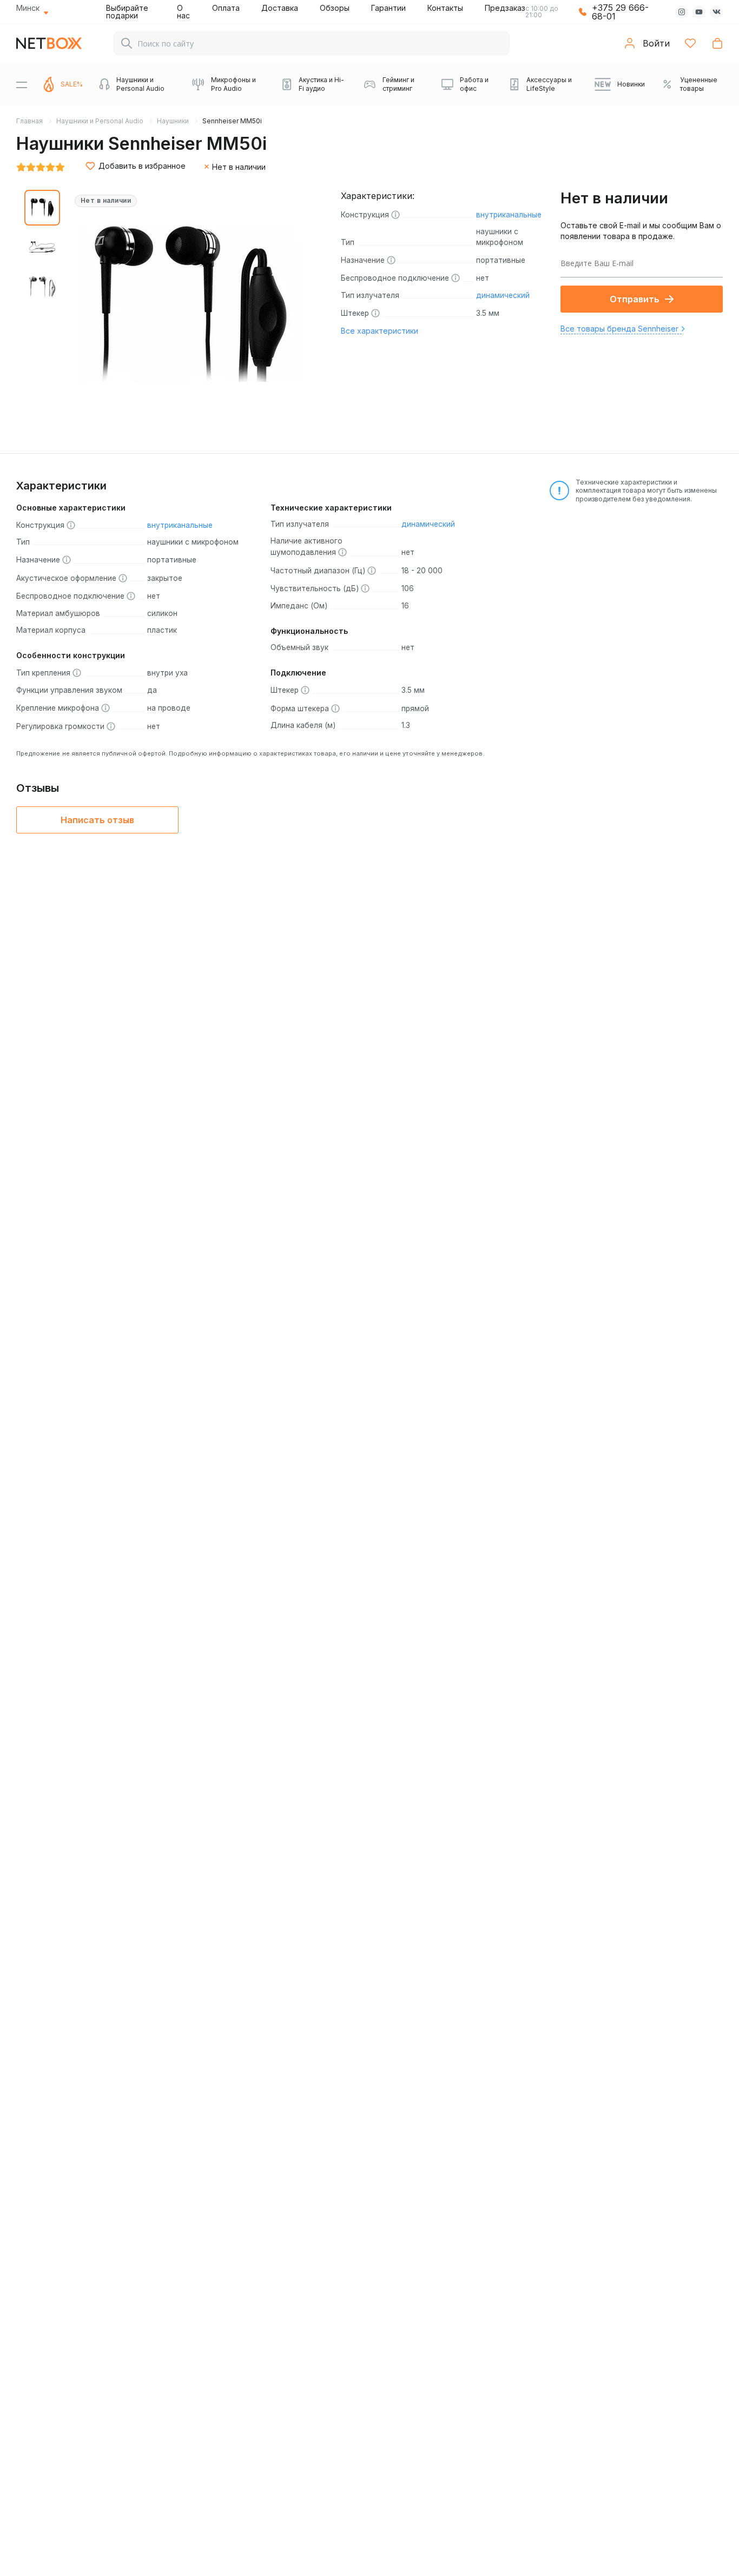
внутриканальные (509, 215)
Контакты (445, 8)
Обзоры (335, 8)
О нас (183, 12)
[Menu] (22, 84)
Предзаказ (505, 8)
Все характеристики (380, 331)
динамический (503, 295)
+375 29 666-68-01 (620, 12)
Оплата (226, 8)
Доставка (280, 8)
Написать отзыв (97, 820)
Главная (29, 121)
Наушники (173, 121)
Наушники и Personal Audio (100, 121)
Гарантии (388, 8)
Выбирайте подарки (127, 12)
